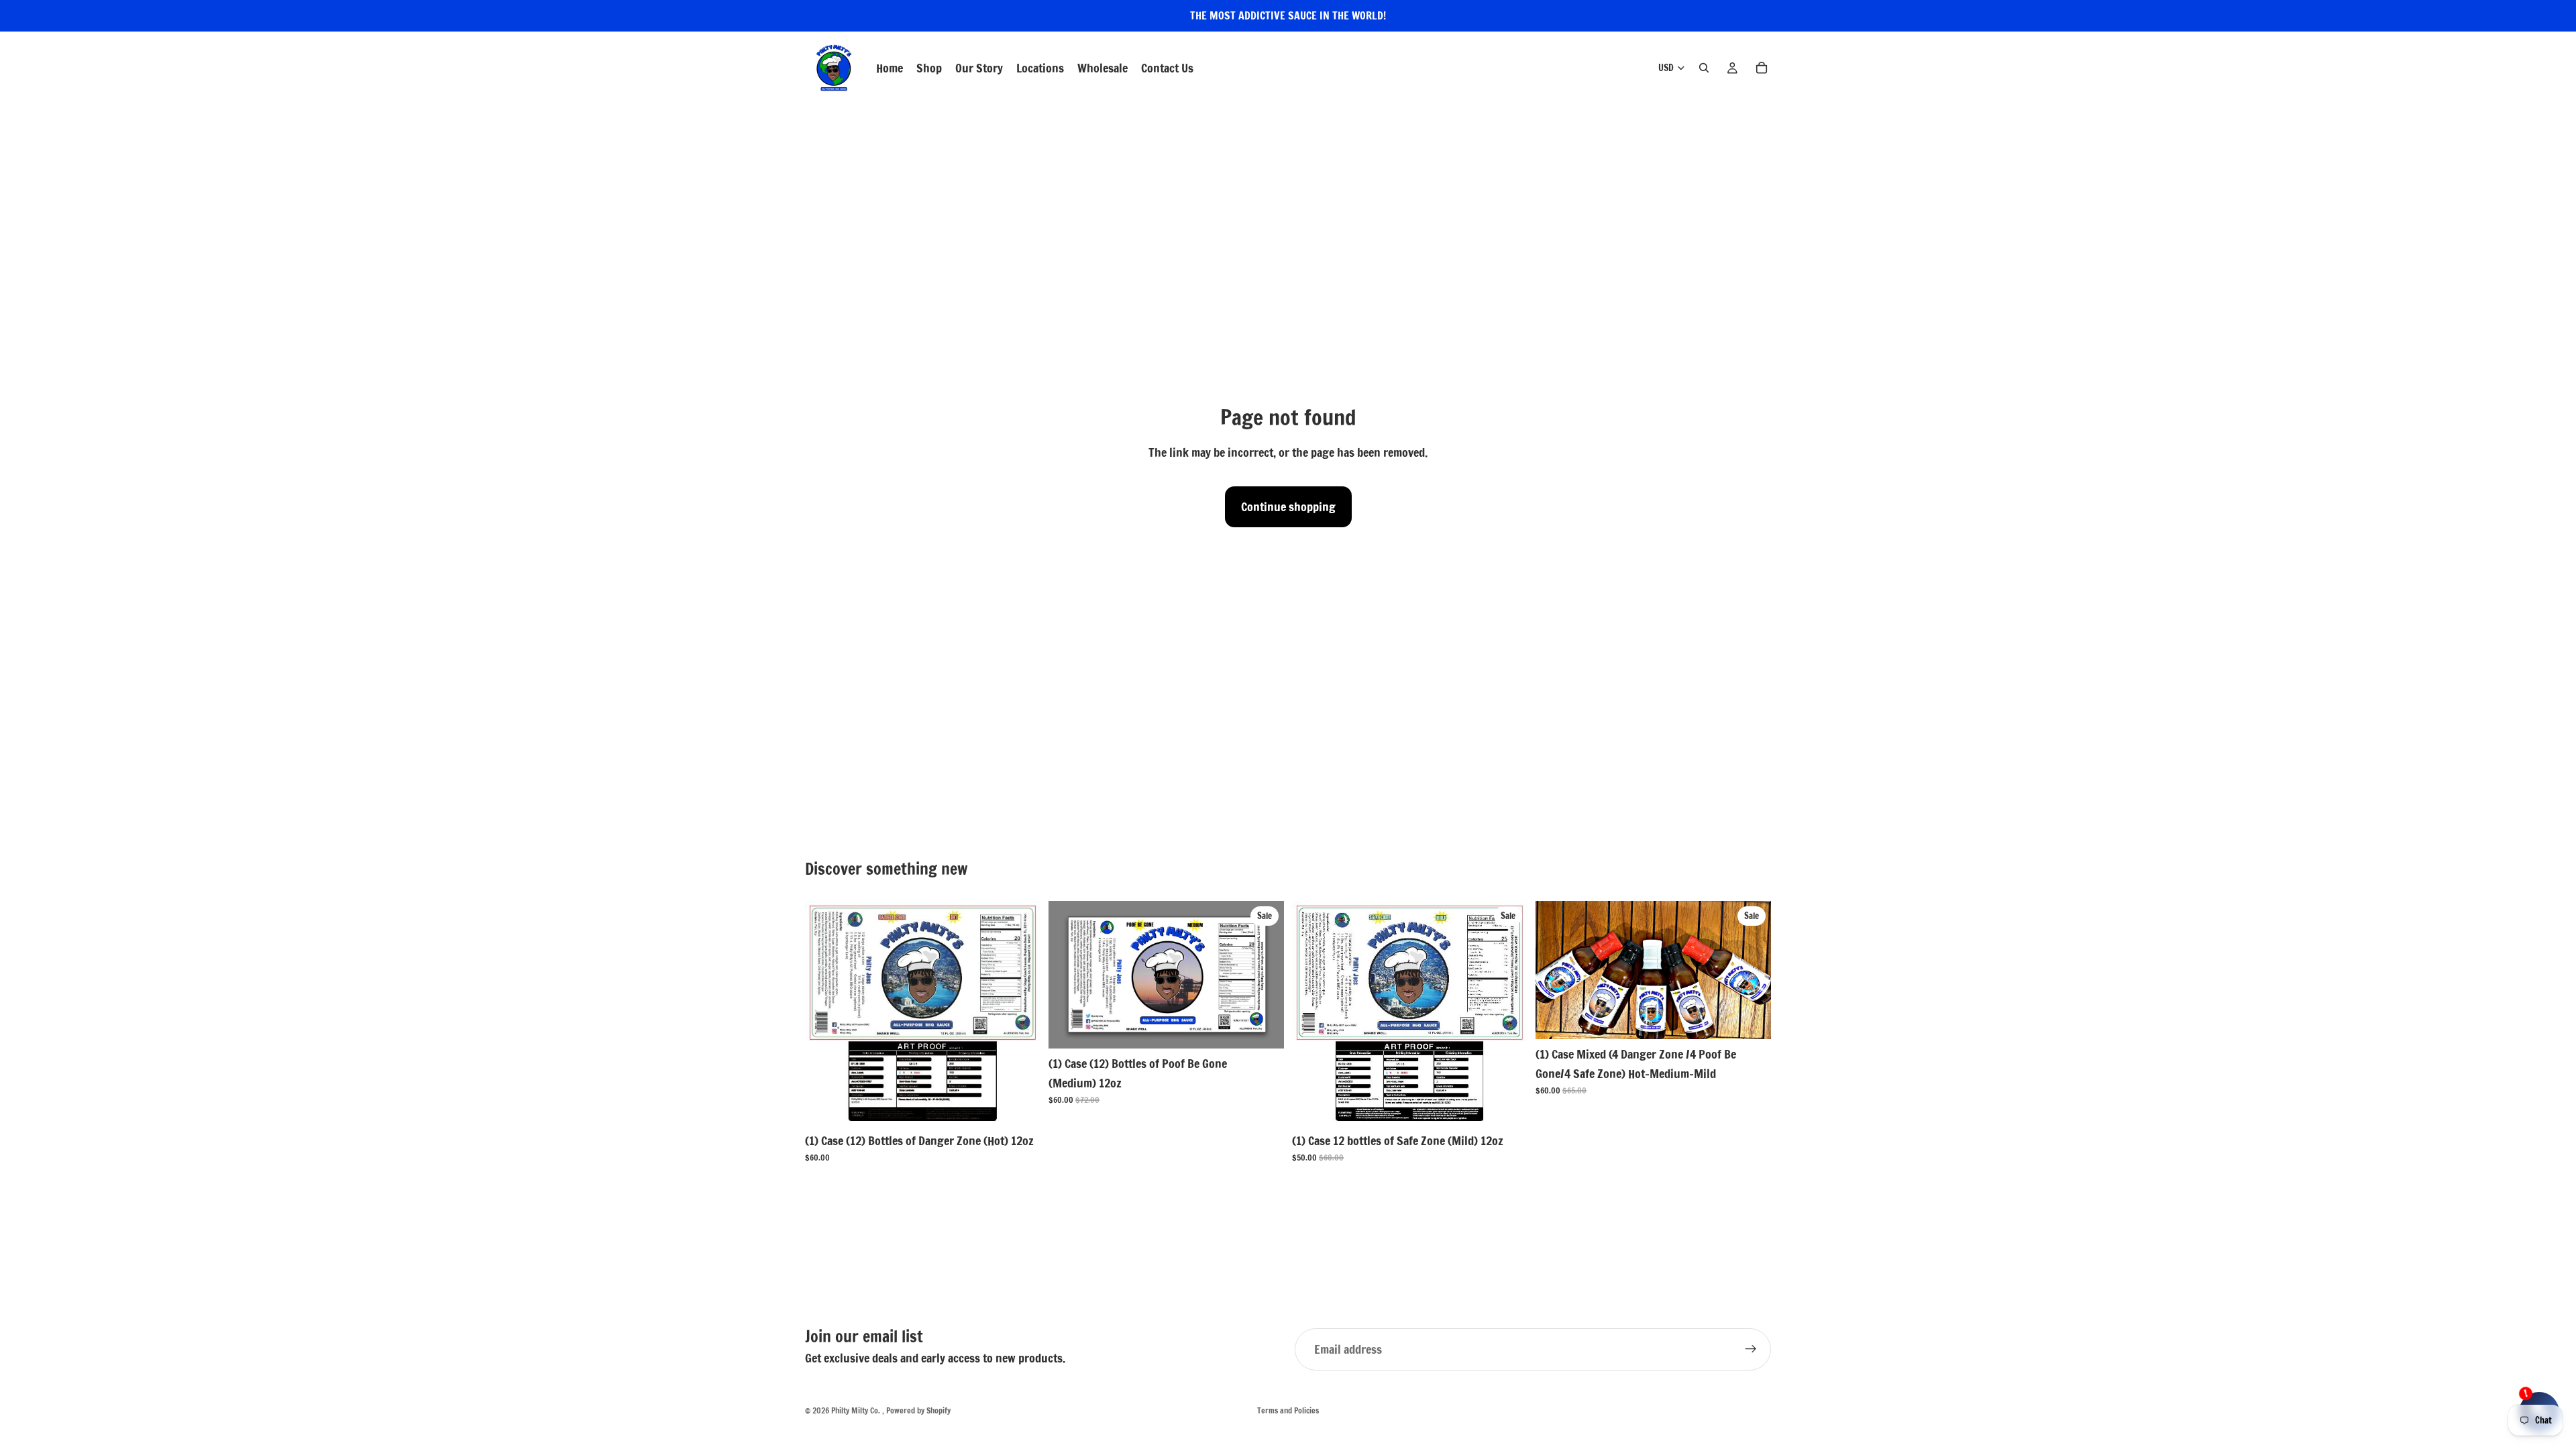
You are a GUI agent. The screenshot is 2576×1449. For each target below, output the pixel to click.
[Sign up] (1751, 1349)
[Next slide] (1020, 1014)
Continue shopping (1288, 506)
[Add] (1020, 1105)
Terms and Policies (1288, 1410)
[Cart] (1762, 68)
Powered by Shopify (918, 1410)
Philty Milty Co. (857, 1410)
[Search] (1704, 68)
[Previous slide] (825, 1014)
